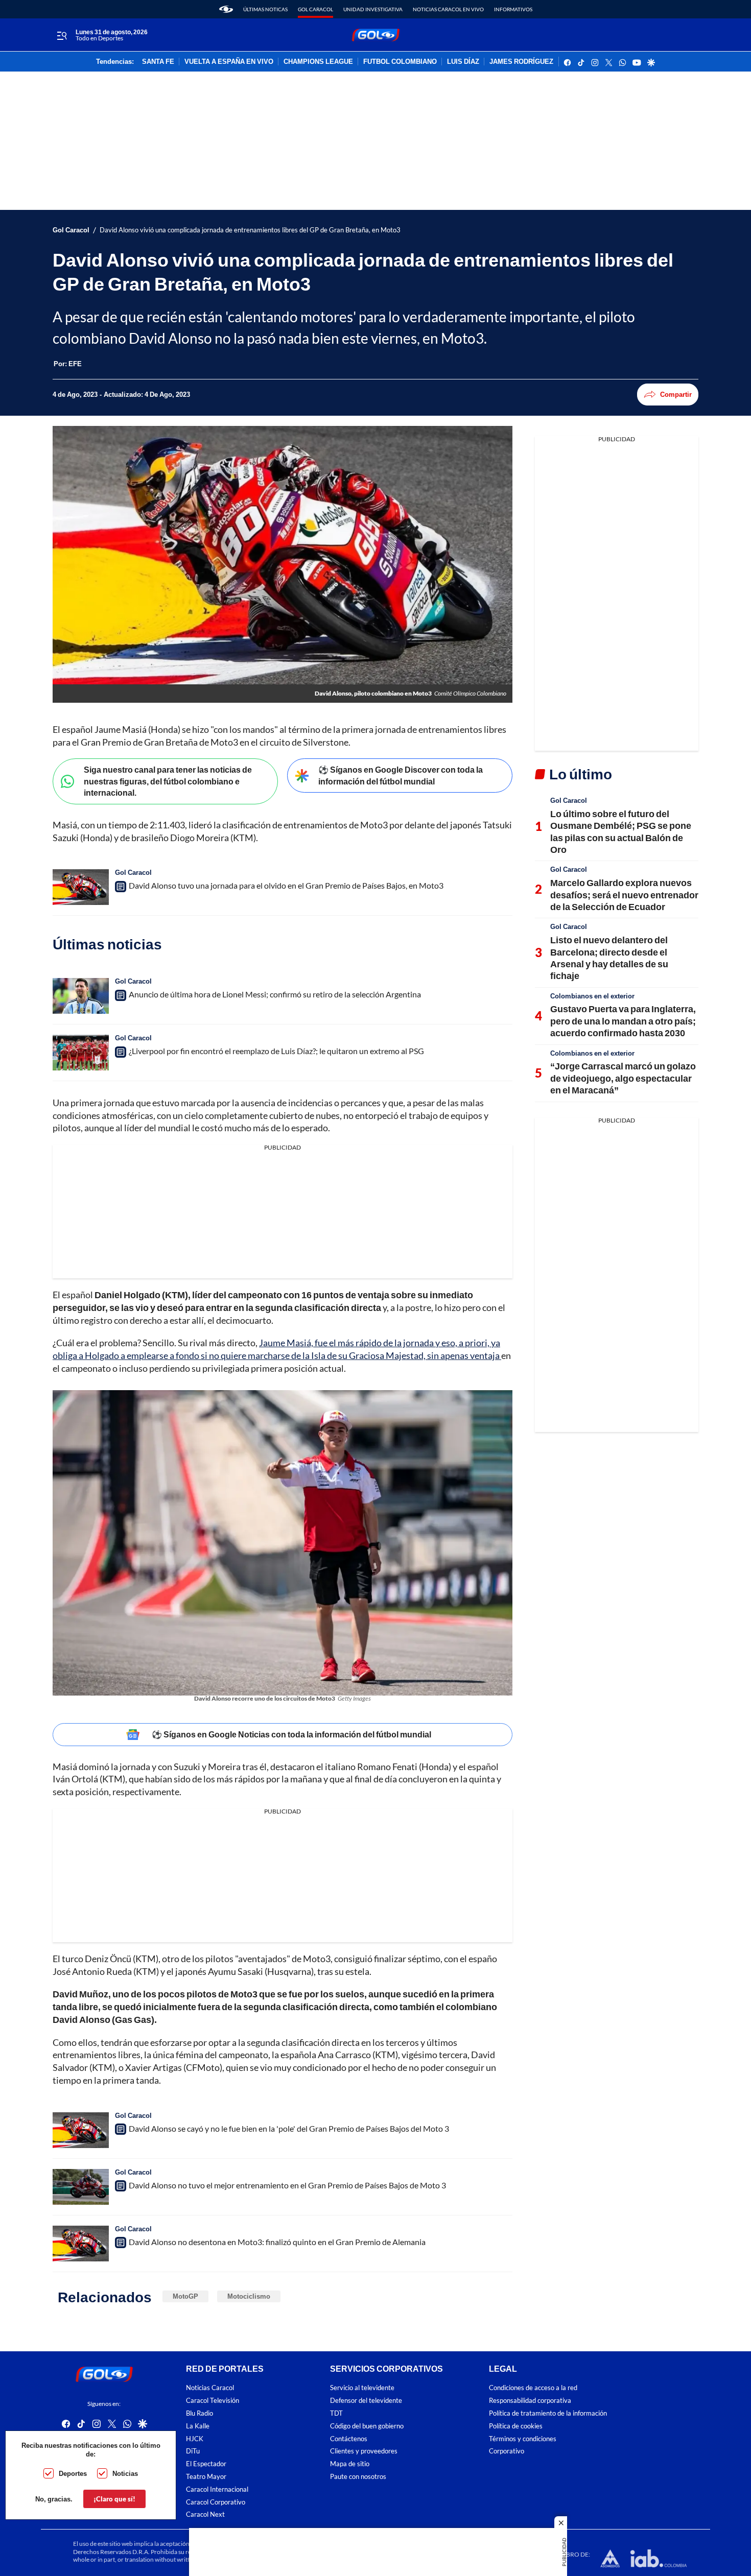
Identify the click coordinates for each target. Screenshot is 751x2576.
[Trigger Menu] (62, 35)
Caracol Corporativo (216, 2502)
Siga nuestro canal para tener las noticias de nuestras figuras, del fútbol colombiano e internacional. (168, 781)
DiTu (193, 2451)
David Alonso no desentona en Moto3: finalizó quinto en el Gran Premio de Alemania (277, 2242)
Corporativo (507, 2451)
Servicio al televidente (362, 2388)
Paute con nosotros (358, 2476)
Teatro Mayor (206, 2476)
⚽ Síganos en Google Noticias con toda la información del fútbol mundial (291, 1734)
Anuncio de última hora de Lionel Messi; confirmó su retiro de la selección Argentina (275, 994)
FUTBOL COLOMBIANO (400, 62)
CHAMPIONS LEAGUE (318, 62)
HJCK (195, 2438)
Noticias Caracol (210, 2388)
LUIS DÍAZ (463, 62)
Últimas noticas (265, 9)
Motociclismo (249, 2296)
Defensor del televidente (366, 2401)
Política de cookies (516, 2426)
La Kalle (198, 2426)
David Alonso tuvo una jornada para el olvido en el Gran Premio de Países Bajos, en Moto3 (286, 885)
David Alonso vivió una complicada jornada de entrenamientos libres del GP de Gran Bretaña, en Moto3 (250, 230)
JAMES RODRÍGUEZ (521, 62)
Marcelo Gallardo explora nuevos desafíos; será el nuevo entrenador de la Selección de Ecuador (624, 895)
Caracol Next (205, 2514)
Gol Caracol (315, 9)
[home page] (226, 9)
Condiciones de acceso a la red (533, 2388)
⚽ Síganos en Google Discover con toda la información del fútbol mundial (401, 775)
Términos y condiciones (523, 2438)
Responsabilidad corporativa (530, 2401)
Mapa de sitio (350, 2464)
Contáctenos (349, 2438)
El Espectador (206, 2464)
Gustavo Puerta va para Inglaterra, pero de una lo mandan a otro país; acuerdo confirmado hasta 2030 (623, 1021)
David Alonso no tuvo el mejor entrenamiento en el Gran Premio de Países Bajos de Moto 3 (287, 2185)
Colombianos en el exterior (592, 996)
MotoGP (185, 2296)
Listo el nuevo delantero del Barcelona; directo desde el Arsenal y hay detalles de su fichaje (609, 958)
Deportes (73, 2473)
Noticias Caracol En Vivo (448, 9)
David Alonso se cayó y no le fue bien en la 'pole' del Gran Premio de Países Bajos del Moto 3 (289, 2128)
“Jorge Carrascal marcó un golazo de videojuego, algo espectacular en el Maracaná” (623, 1078)
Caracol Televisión (213, 2401)
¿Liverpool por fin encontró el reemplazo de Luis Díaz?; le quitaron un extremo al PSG (276, 1051)
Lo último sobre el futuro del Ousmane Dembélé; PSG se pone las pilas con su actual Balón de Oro (621, 831)
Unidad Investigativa (373, 9)
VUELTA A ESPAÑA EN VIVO (229, 62)
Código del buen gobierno (367, 2426)
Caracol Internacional (217, 2489)
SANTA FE (158, 62)
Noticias (125, 2473)
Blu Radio (200, 2413)
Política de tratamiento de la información (548, 2413)
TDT (336, 2413)
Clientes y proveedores (364, 2451)
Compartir (676, 394)
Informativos (513, 9)
